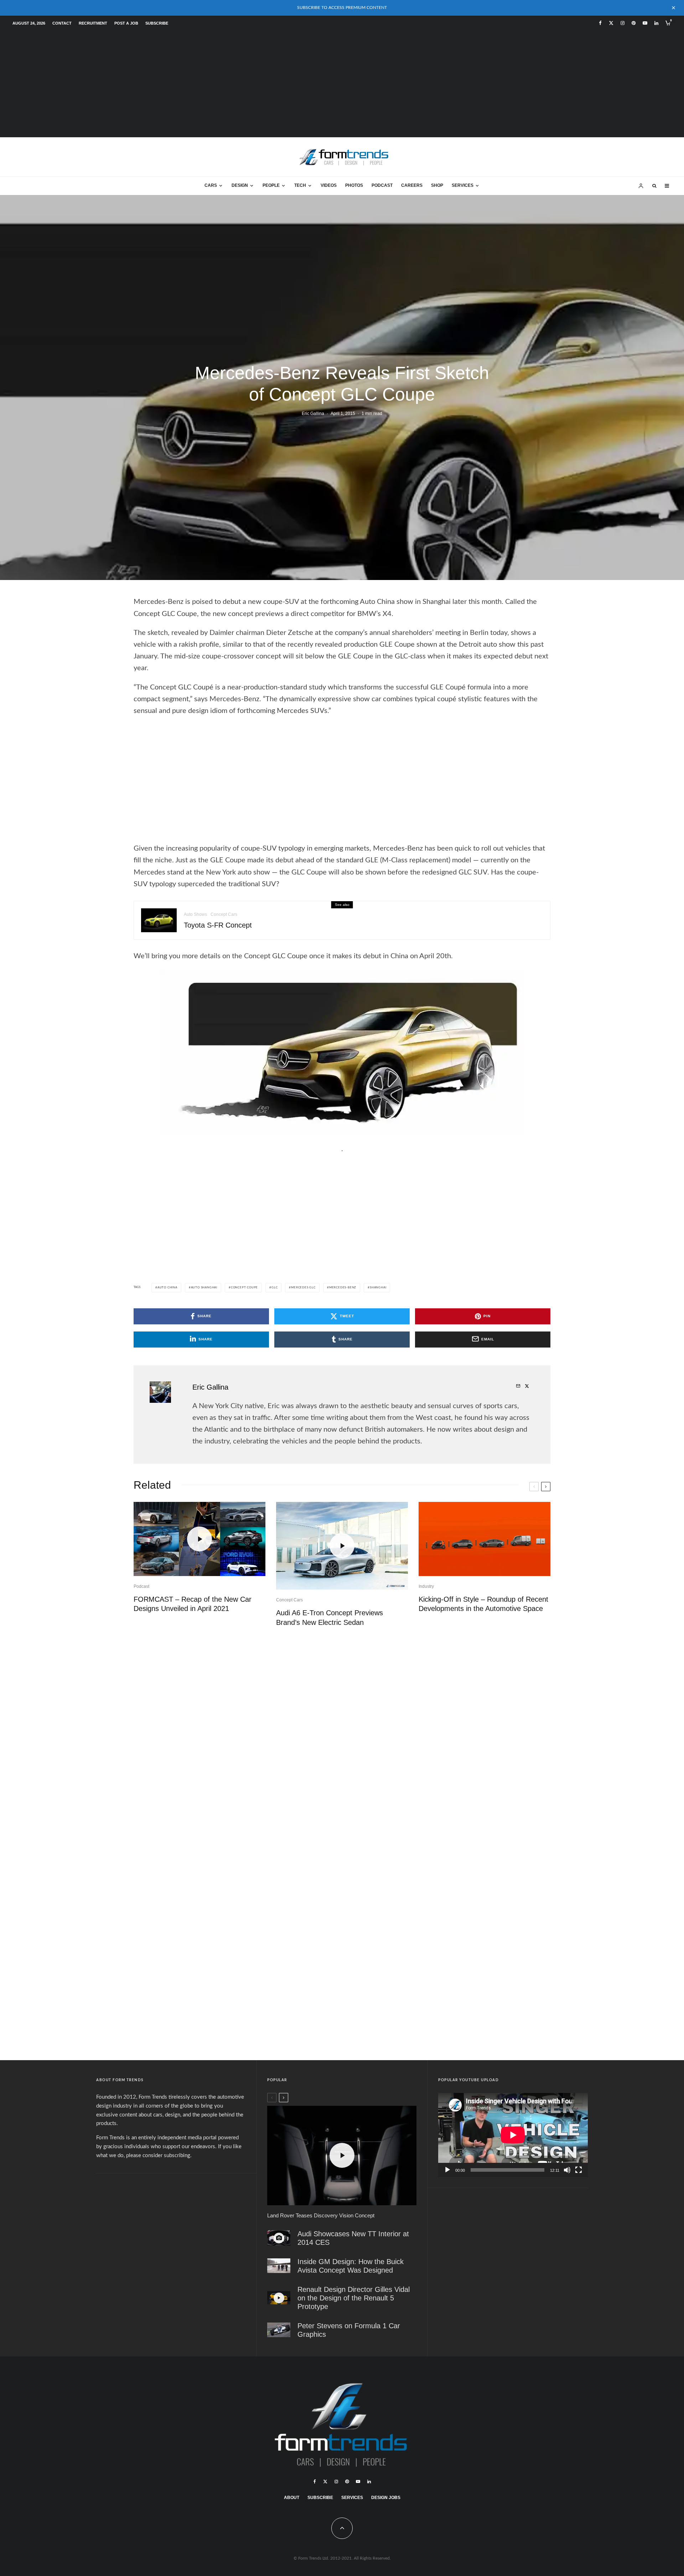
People (271, 185)
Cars (211, 185)
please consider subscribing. (159, 2156)
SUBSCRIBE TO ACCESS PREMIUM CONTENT (342, 7)
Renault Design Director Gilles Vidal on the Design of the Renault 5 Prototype (354, 2298)
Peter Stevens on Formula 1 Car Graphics (349, 2330)
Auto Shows (195, 914)
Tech (300, 185)
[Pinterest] (634, 23)
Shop (437, 185)
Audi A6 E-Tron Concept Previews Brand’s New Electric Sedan (330, 1618)
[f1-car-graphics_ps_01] (279, 2330)
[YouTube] (645, 23)
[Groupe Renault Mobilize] (484, 1539)
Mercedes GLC (303, 1288)
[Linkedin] (656, 23)
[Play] (447, 2170)
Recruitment (93, 23)
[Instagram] (623, 23)
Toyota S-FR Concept (218, 925)
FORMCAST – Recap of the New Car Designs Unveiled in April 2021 (193, 1604)
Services (463, 185)
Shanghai (378, 1288)
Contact (62, 23)
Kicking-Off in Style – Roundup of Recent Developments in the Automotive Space (483, 1604)
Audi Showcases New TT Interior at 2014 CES (353, 2238)
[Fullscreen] (579, 2170)
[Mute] (567, 2170)
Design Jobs (386, 2498)
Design (240, 185)
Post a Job (126, 23)
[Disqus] (342, 1743)
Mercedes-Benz (343, 1288)
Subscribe (157, 23)
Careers (412, 185)
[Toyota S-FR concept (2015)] (159, 920)
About (292, 2498)
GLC (274, 1288)
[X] (611, 23)
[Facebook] (600, 23)
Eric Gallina (313, 414)
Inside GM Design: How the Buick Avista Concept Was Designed (351, 2266)
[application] (513, 2135)
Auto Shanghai (204, 1288)
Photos (354, 185)
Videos (329, 185)
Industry (426, 1586)
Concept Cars (224, 914)
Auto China (167, 1288)
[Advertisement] (342, 84)
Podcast (382, 185)
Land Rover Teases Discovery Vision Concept (321, 2215)
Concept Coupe (244, 1288)
